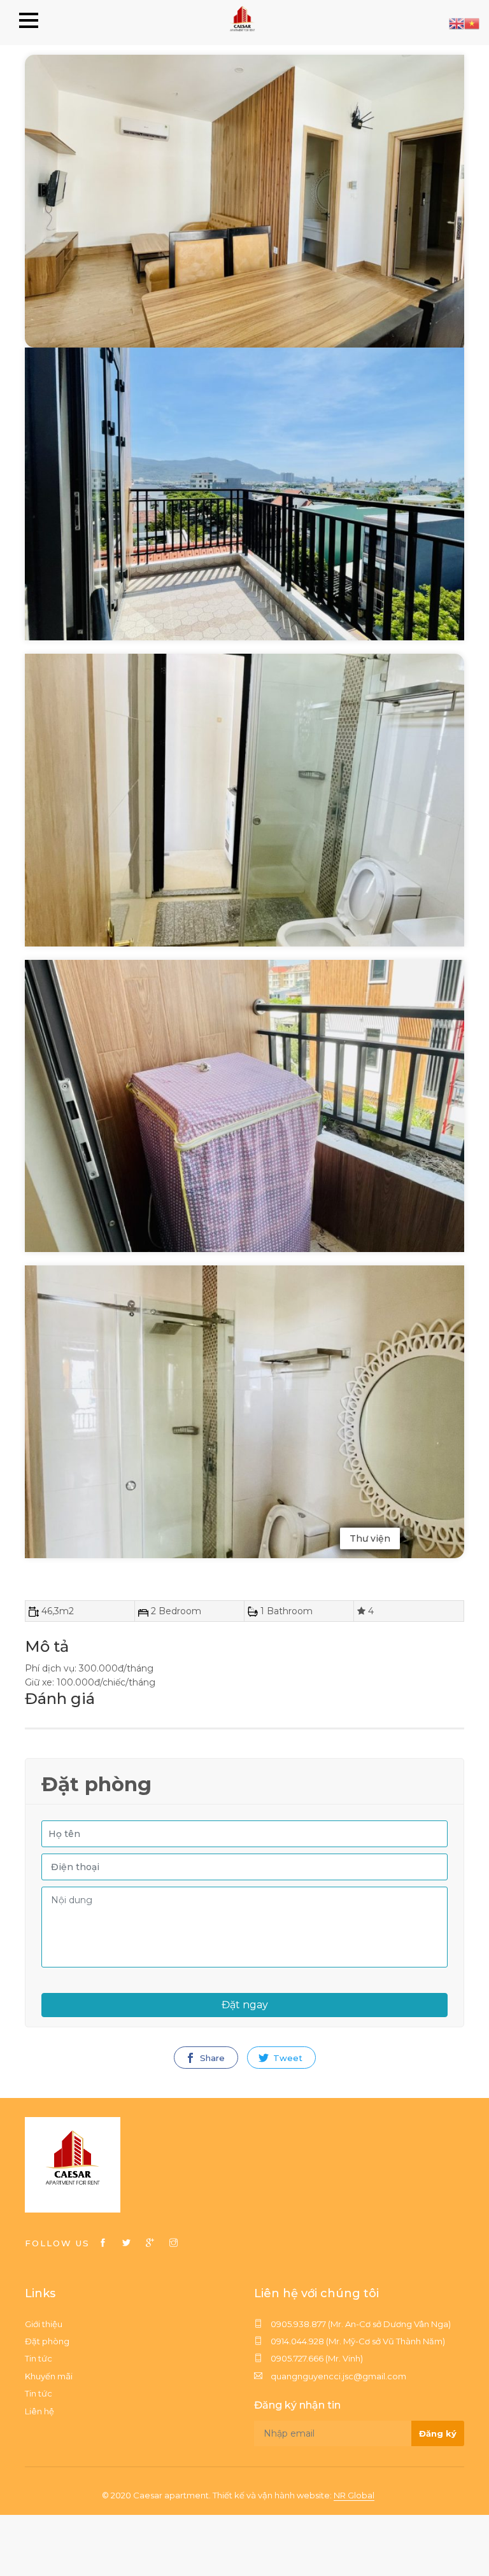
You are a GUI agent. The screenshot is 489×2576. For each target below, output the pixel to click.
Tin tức (39, 2358)
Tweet (287, 2058)
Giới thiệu (44, 2324)
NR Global (354, 2495)
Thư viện (370, 1538)
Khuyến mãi (49, 2376)
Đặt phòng (47, 2341)
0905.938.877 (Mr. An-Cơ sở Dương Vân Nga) (360, 2324)
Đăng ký (438, 2433)
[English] (457, 23)
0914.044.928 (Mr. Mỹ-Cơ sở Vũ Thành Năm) (357, 2341)
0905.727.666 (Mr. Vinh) (316, 2358)
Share (211, 2058)
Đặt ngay (245, 2005)
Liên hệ (39, 2411)
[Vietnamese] (472, 23)
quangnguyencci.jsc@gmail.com (337, 2376)
